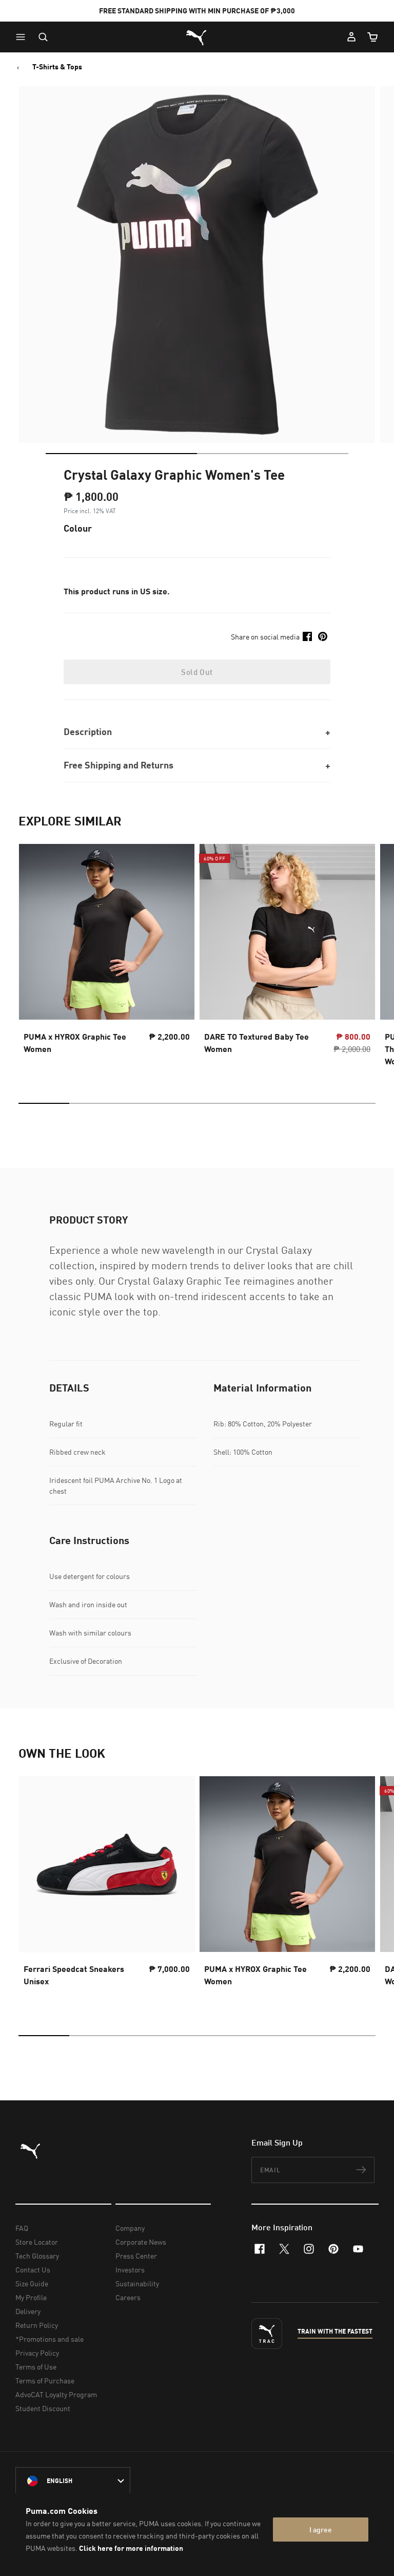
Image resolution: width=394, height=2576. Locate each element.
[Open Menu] (23, 37)
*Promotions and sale (50, 2339)
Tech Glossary (37, 2256)
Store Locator (37, 2242)
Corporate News (141, 2242)
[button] (23, 37)
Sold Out (197, 672)
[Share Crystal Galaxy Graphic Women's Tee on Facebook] (307, 636)
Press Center (136, 2256)
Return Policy (37, 2325)
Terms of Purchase (45, 2381)
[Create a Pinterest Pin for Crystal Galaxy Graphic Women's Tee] (323, 636)
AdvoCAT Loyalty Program (56, 2394)
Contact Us (33, 2270)
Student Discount (43, 2408)
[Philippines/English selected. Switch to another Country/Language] (73, 2481)
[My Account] (351, 37)
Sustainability (137, 2283)
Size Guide (32, 2283)
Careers (128, 2297)
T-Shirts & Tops (57, 67)
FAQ (22, 2228)
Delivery (28, 2311)
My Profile (31, 2297)
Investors (130, 2270)
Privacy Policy (37, 2353)
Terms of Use (36, 2367)
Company (130, 2228)
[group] (107, 958)
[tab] (121, 454)
